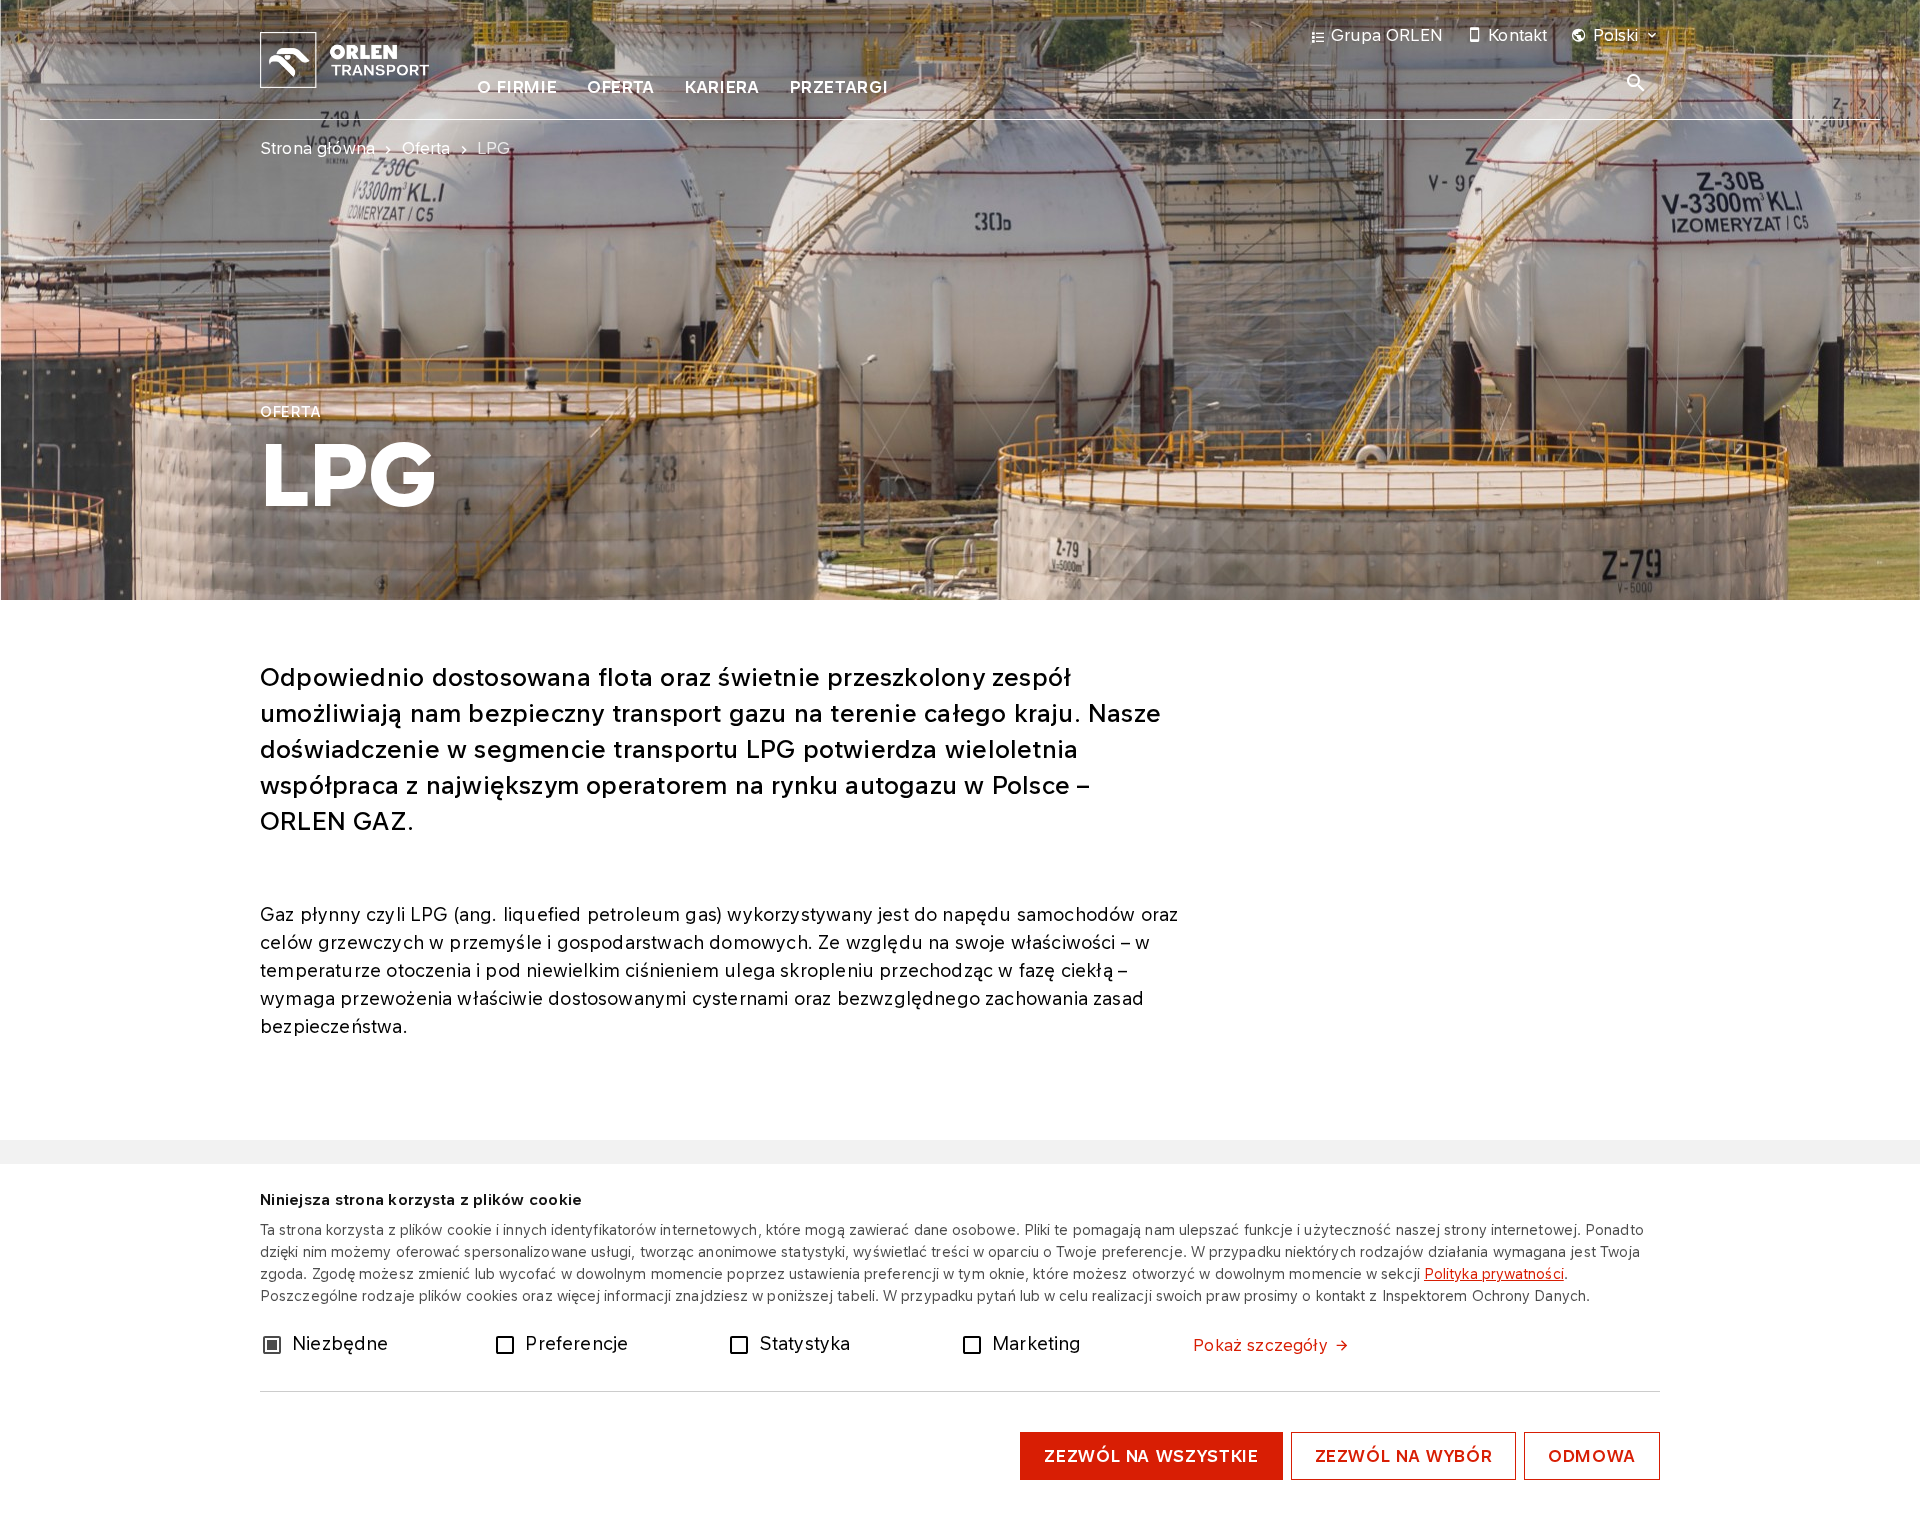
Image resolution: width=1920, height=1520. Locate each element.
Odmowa (1592, 1456)
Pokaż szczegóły (1260, 1345)
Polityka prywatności (1494, 1273)
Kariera (722, 87)
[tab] (517, 91)
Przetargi (839, 87)
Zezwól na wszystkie (1151, 1456)
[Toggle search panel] (1636, 83)
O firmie (517, 87)
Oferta (621, 87)
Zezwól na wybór (1404, 1456)
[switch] (509, 1343)
